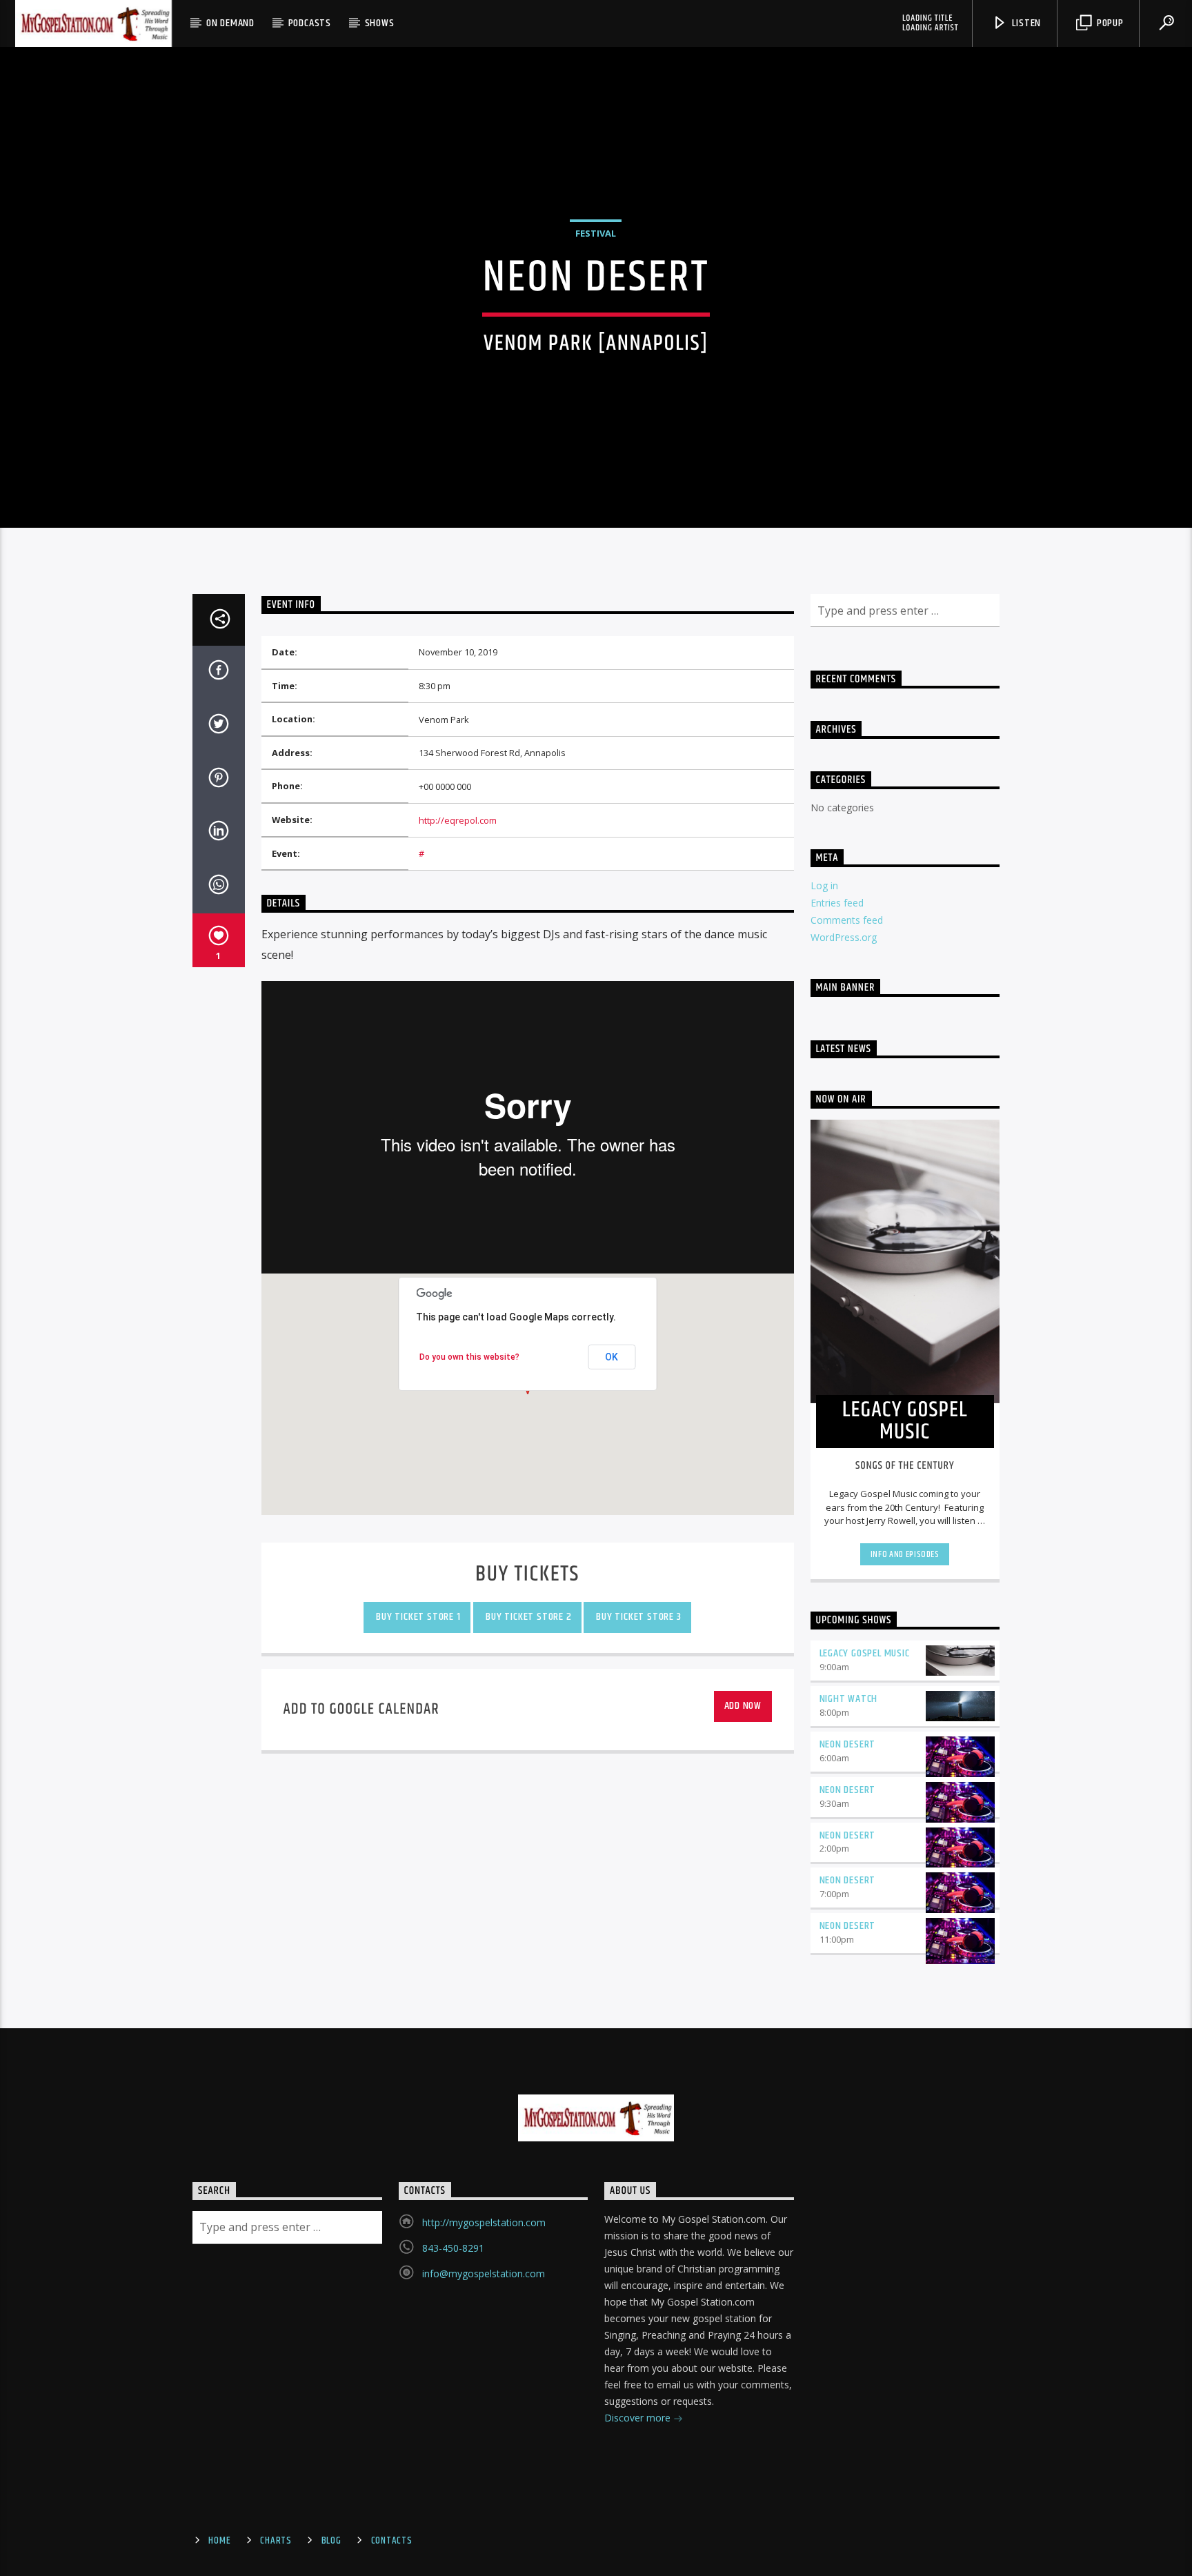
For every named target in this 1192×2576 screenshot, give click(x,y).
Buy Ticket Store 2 (527, 1617)
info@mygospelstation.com (484, 2273)
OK (612, 1357)
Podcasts (310, 23)
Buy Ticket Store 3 (638, 1617)
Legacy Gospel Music (865, 1653)
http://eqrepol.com (458, 820)
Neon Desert (848, 1744)
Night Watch (849, 1699)
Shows (380, 23)
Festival (596, 233)
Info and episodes (905, 1554)
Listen (1026, 23)
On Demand (230, 23)
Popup (1109, 23)
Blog (331, 2541)
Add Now (743, 1706)
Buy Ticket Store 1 (417, 1617)
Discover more (639, 2418)
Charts (276, 2541)
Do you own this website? (469, 1357)
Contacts (392, 2541)
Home (219, 2541)
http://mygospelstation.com (484, 2222)
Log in (824, 885)
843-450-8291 (453, 2248)
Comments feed (847, 920)
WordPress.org (844, 937)
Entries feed (837, 903)
